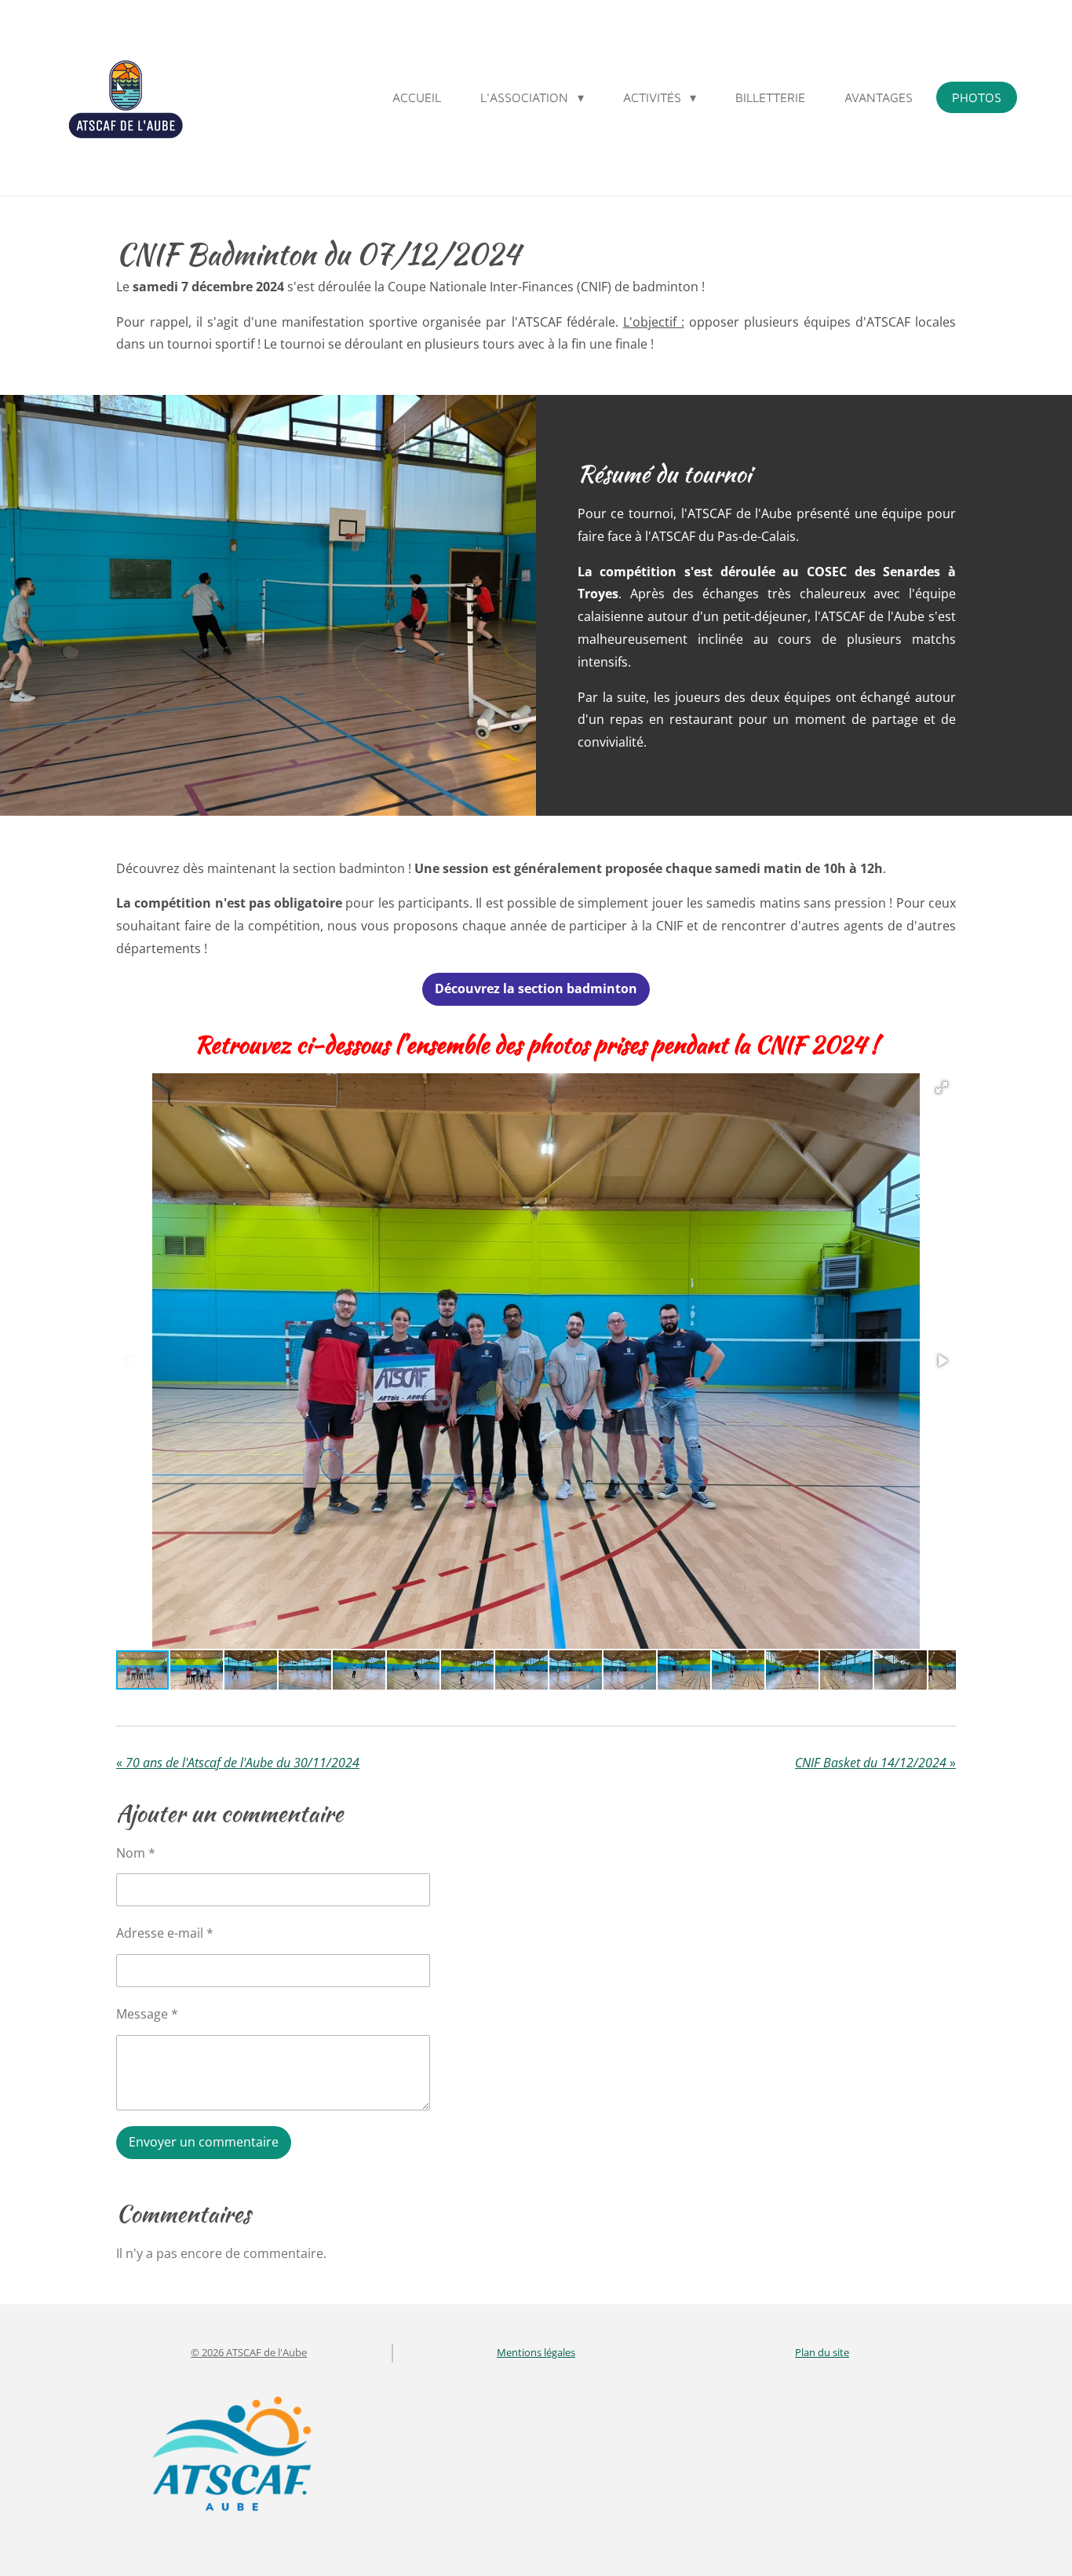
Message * (147, 2014)
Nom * (136, 1853)
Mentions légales (536, 2352)
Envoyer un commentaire (204, 2142)
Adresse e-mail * (165, 1933)
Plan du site (822, 2352)
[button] (942, 1087)
